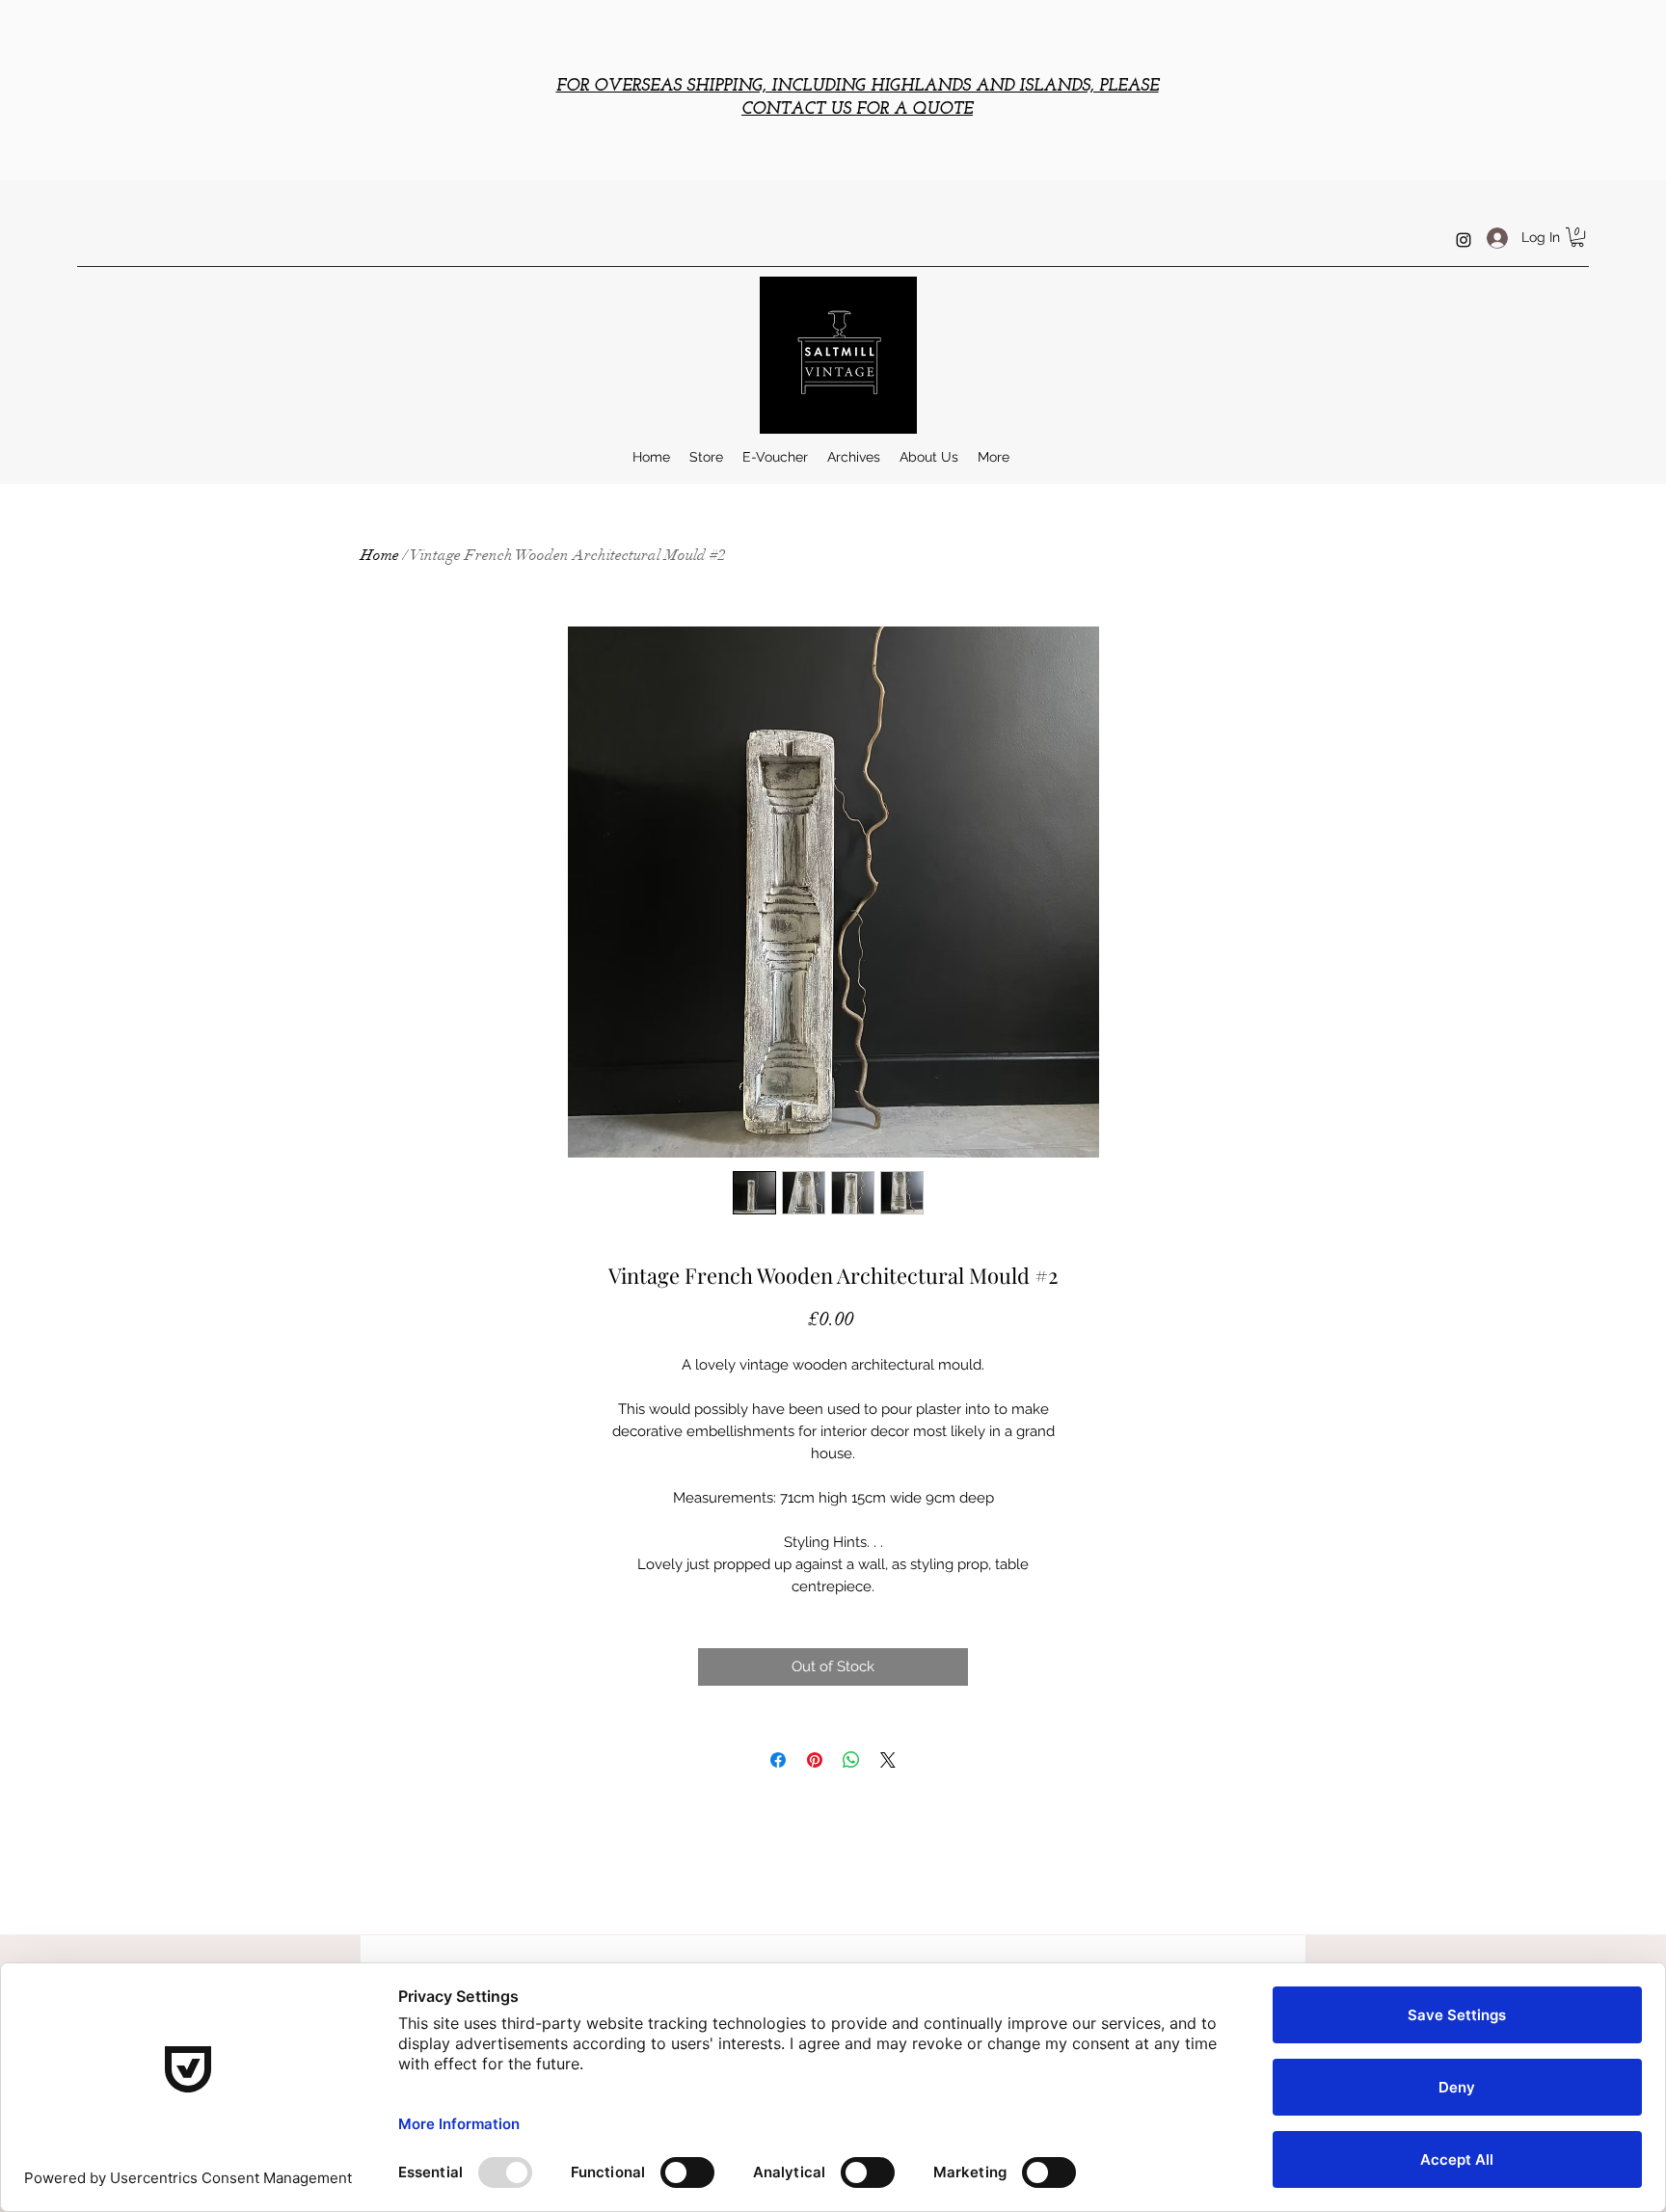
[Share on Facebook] (778, 1760)
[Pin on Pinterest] (815, 1760)
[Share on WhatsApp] (851, 1760)
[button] (1577, 237)
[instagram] (1464, 240)
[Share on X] (888, 1760)
